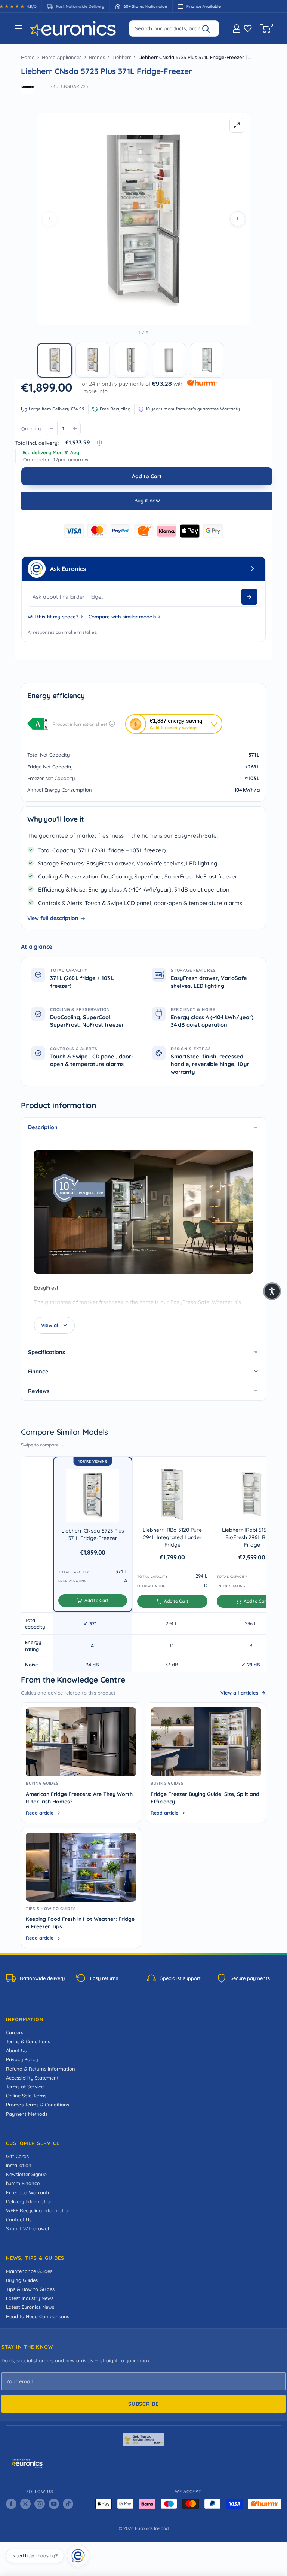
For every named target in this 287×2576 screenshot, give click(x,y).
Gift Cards (17, 2156)
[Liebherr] (28, 87)
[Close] (87, 2547)
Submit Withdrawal (27, 2228)
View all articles (239, 1693)
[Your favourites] (248, 28)
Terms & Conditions (28, 2041)
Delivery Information (29, 2201)
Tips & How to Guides (30, 2289)
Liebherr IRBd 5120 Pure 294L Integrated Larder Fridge (172, 1538)
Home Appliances (62, 57)
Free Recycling (115, 409)
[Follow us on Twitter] (25, 2504)
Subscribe (143, 2404)
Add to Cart (147, 476)
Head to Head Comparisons (38, 2316)
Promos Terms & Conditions (38, 2105)
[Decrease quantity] (52, 428)
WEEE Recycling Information (38, 2210)
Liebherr (122, 57)
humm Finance (23, 2183)
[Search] (209, 28)
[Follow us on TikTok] (68, 2504)
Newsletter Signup (26, 2174)
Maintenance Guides (29, 2271)
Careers (15, 2032)
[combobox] (174, 28)
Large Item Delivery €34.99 (57, 409)
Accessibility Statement (32, 2078)
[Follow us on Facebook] (11, 2504)
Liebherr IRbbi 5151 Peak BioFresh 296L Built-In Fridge (252, 1538)
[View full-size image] (237, 125)
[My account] (237, 28)
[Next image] (238, 219)
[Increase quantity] (75, 428)
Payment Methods (27, 2114)
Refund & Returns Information (41, 2069)
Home (28, 57)
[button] (55, 360)
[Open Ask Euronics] (253, 569)
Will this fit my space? (53, 617)
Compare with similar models (122, 617)
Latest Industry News (30, 2298)
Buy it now (147, 501)
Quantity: (32, 428)
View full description (53, 918)
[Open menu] (19, 28)
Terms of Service (25, 2087)
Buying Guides (22, 2280)
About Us (16, 2050)
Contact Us (19, 2219)
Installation (19, 2165)
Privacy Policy (22, 2059)
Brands (97, 57)
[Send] (249, 597)
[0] (266, 28)
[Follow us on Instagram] (40, 2504)
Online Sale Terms (26, 2096)
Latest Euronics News (30, 2307)
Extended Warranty (28, 2192)
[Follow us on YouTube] (54, 2504)
